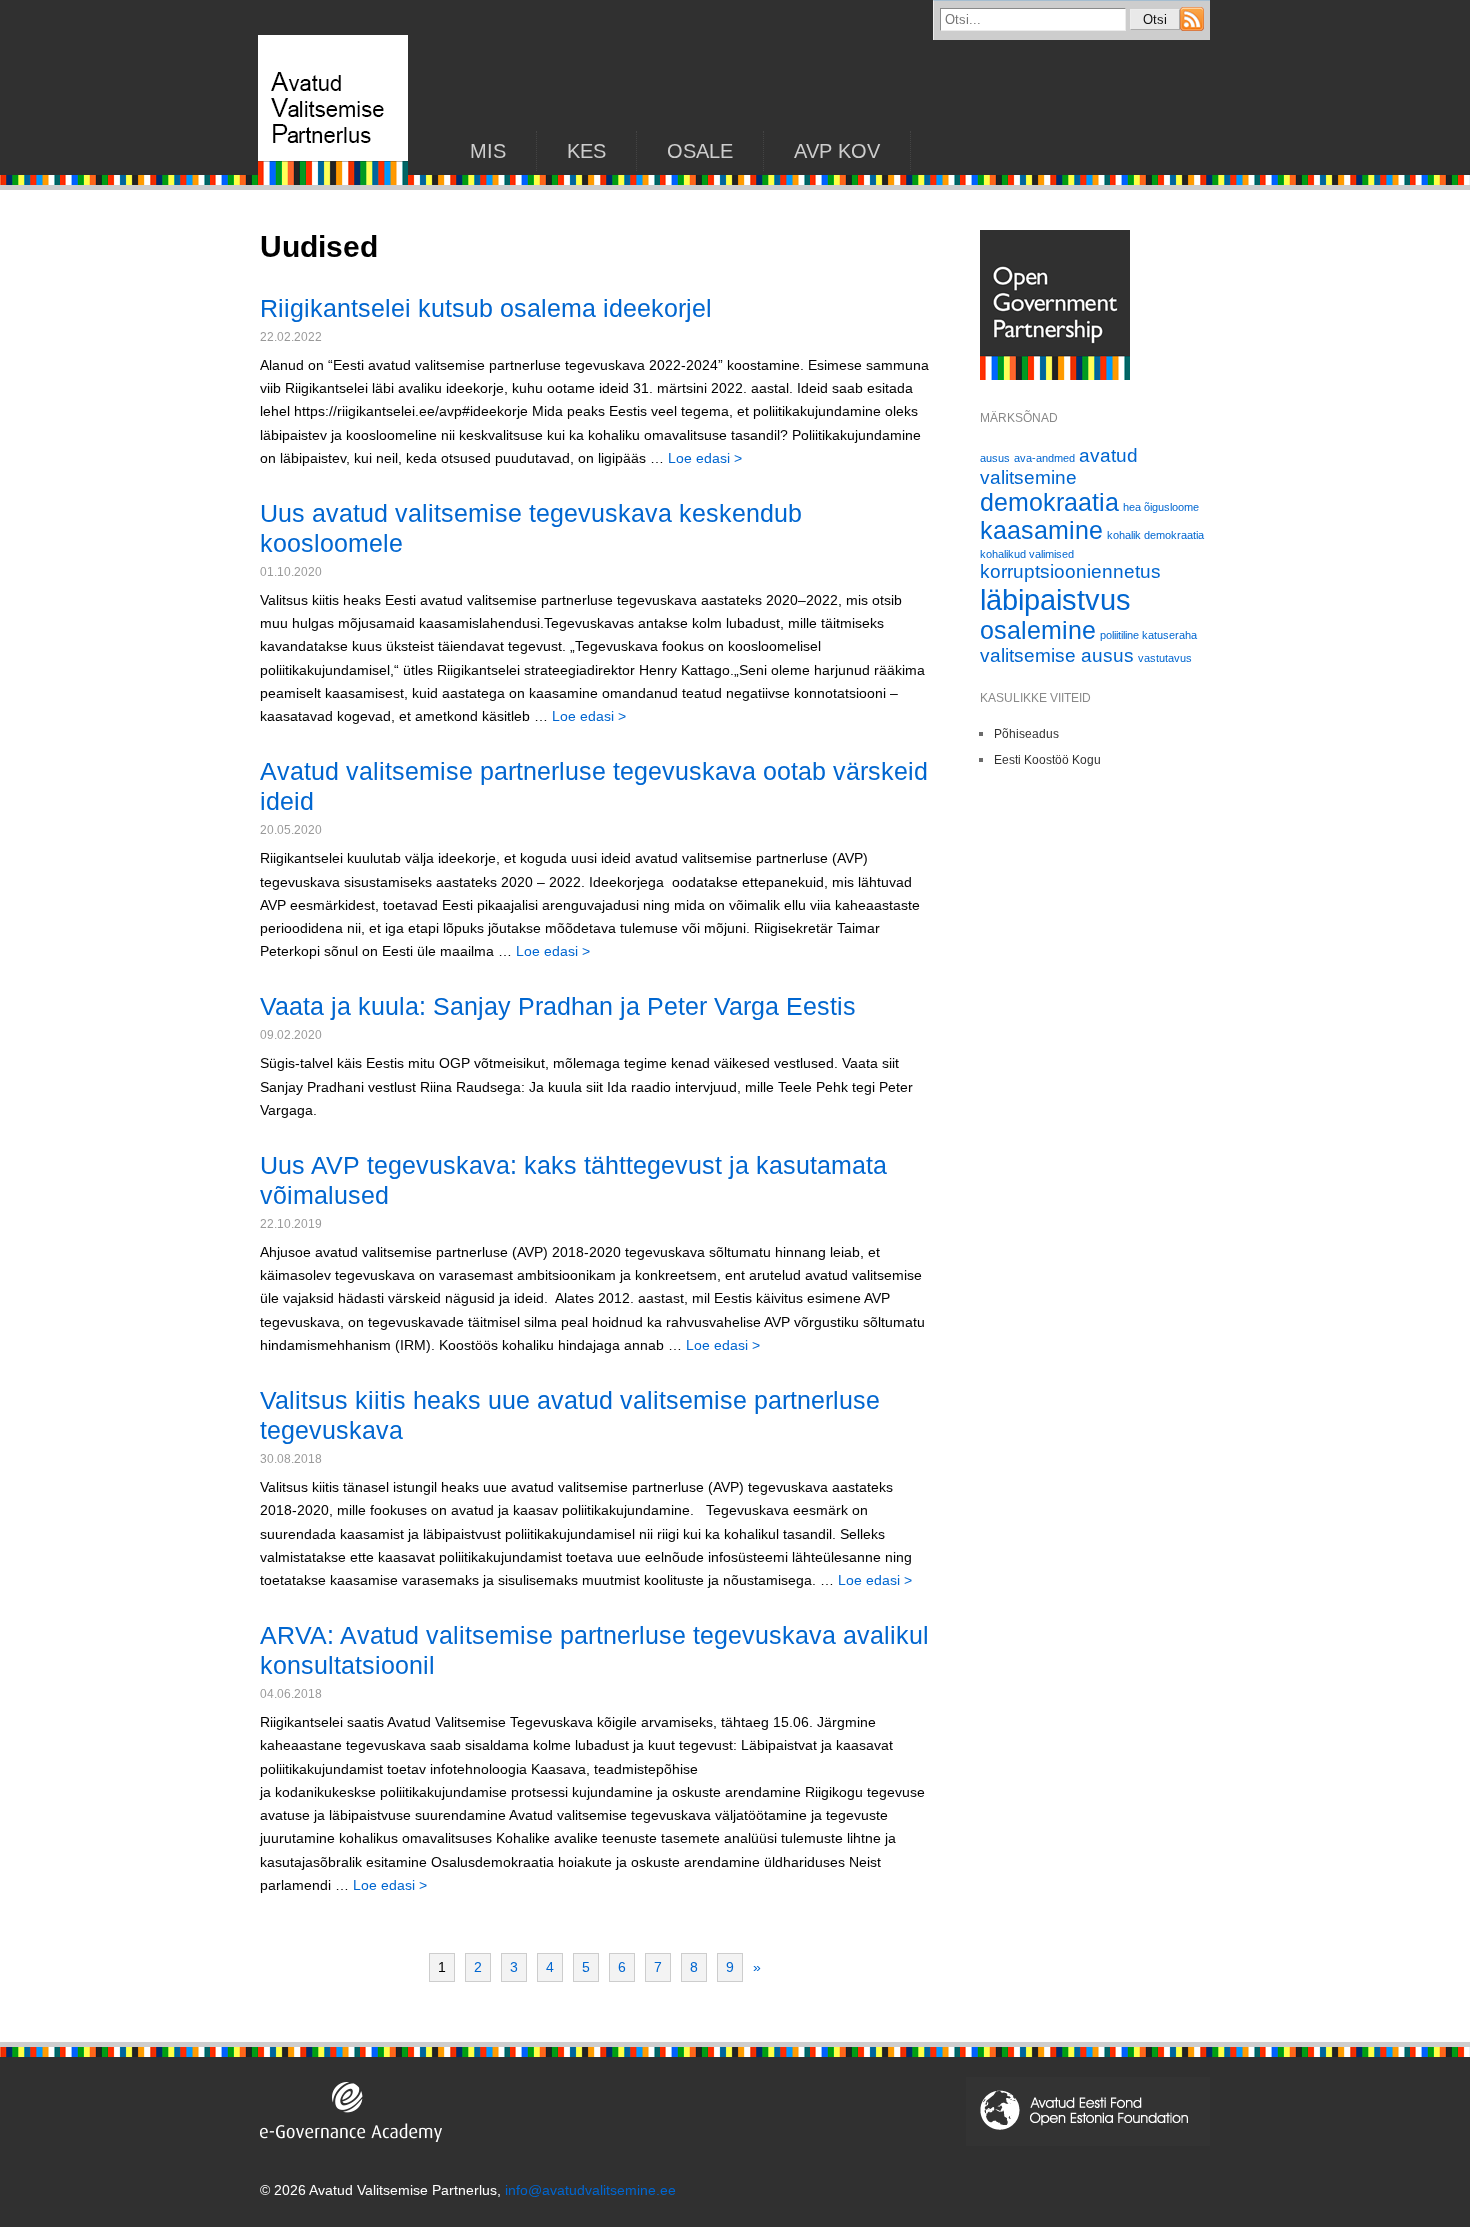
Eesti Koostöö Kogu (1047, 760)
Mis (488, 151)
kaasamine (1041, 530)
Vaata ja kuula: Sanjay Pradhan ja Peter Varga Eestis (558, 1006)
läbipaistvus (1055, 599)
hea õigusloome (1161, 507)
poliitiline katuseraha (1148, 635)
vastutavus (1165, 658)
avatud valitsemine (1059, 466)
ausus (995, 458)
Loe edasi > (705, 458)
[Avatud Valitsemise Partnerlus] (333, 180)
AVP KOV (837, 151)
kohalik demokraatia (1155, 535)
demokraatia (1049, 502)
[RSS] (1192, 26)
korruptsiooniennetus (1070, 571)
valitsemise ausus (1057, 655)
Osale (700, 151)
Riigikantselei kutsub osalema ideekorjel (486, 308)
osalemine (1038, 630)
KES (586, 151)
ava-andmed (1044, 458)
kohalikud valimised (1027, 554)
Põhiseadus (1026, 734)
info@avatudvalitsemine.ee (590, 2190)
